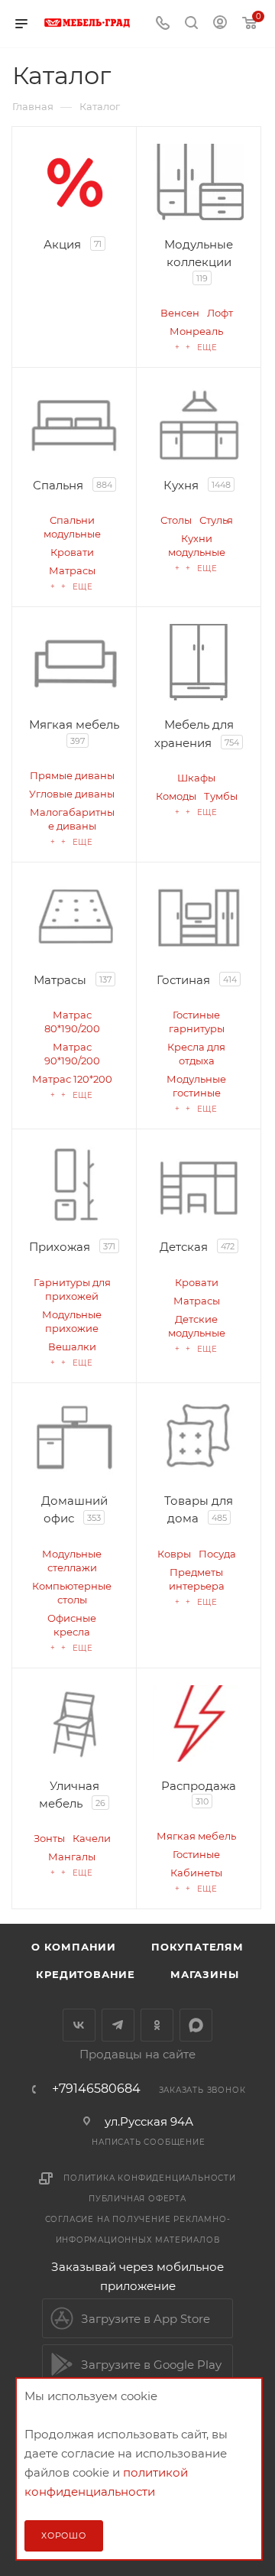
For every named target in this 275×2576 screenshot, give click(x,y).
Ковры (174, 1554)
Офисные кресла (72, 1625)
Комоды (176, 796)
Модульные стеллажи (72, 1561)
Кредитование (86, 1974)
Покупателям (197, 1947)
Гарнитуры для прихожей (72, 1289)
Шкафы (196, 778)
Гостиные (196, 1854)
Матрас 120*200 (72, 1079)
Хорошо (64, 2535)
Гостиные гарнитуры (197, 1022)
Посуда (217, 1554)
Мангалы (72, 1856)
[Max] (196, 2025)
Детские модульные (197, 1326)
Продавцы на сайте (137, 2054)
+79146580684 (96, 2089)
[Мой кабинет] (220, 24)
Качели (92, 1838)
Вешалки (72, 1346)
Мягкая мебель (196, 1836)
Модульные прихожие (72, 1321)
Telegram (118, 2025)
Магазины (204, 1974)
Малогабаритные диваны (72, 819)
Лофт (220, 313)
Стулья (216, 520)
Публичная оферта (137, 2199)
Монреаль (196, 331)
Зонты (49, 1838)
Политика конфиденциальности (150, 2178)
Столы (176, 520)
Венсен (180, 313)
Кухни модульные (197, 545)
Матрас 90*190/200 (72, 1054)
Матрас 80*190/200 (72, 1022)
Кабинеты (196, 1873)
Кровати (72, 552)
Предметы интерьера (197, 1579)
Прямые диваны (72, 775)
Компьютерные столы (72, 1593)
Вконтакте (79, 2025)
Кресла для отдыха (196, 1054)
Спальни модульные (72, 527)
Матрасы (72, 570)
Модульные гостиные (196, 1086)
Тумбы (221, 796)
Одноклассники (157, 2025)
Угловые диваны (72, 794)
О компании (74, 1947)
